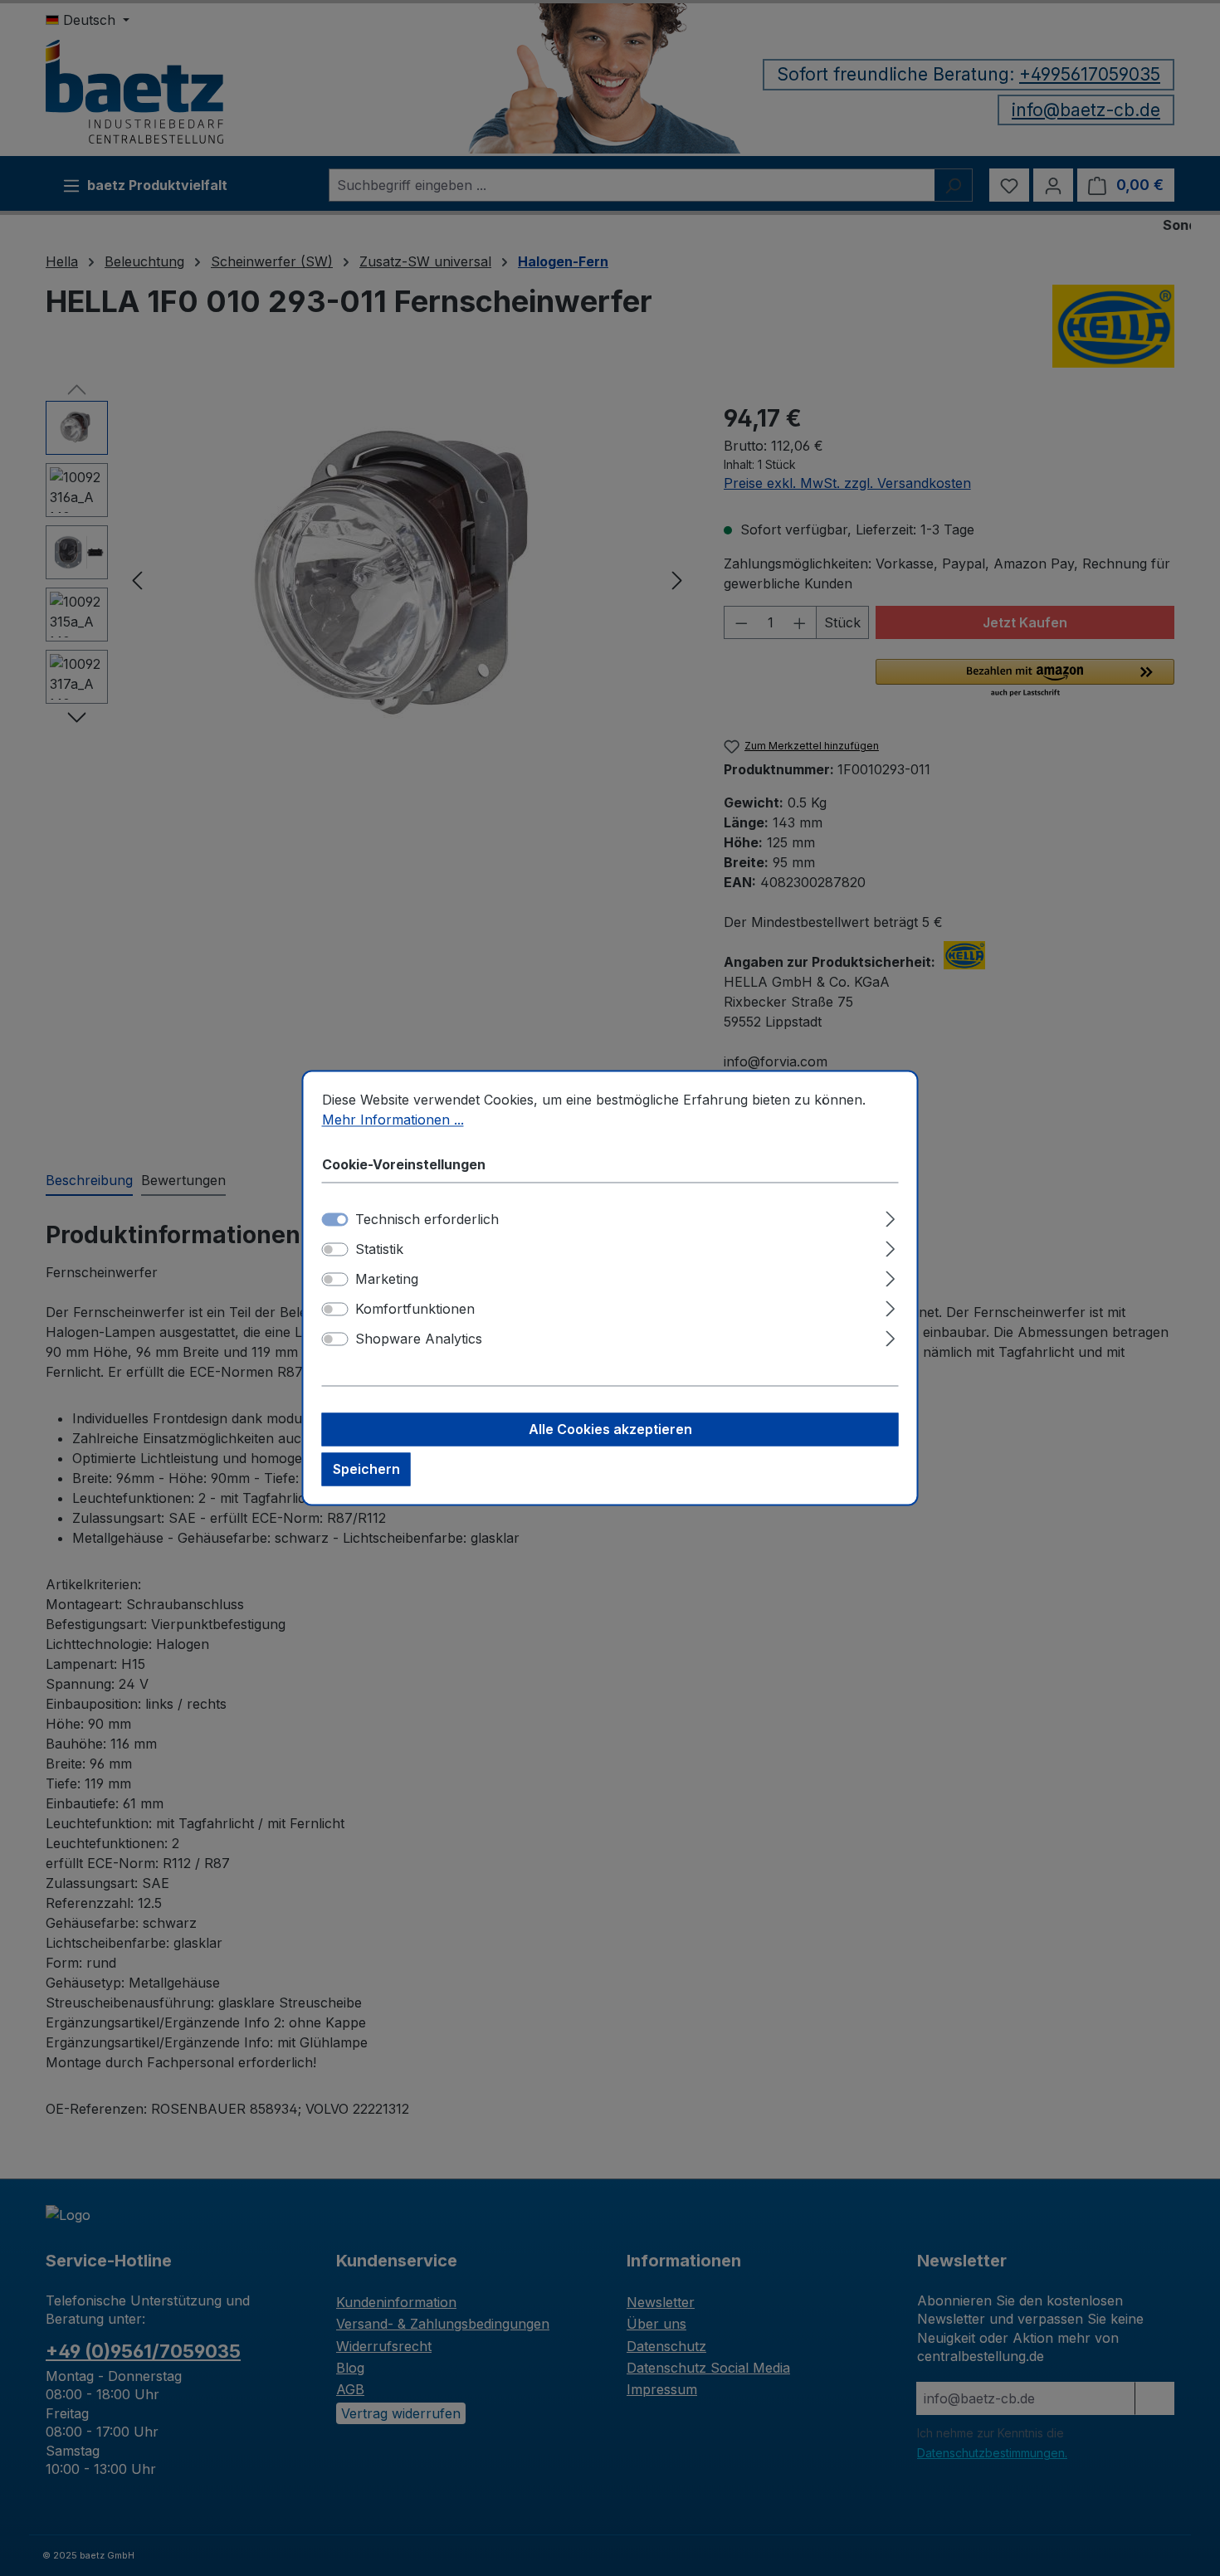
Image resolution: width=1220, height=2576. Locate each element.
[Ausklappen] (890, 1217)
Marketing (387, 1280)
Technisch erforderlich (427, 1220)
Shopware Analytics (419, 1339)
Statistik (379, 1250)
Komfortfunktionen (415, 1310)
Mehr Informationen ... (393, 1120)
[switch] (335, 1250)
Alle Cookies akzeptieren (610, 1430)
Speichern (366, 1470)
